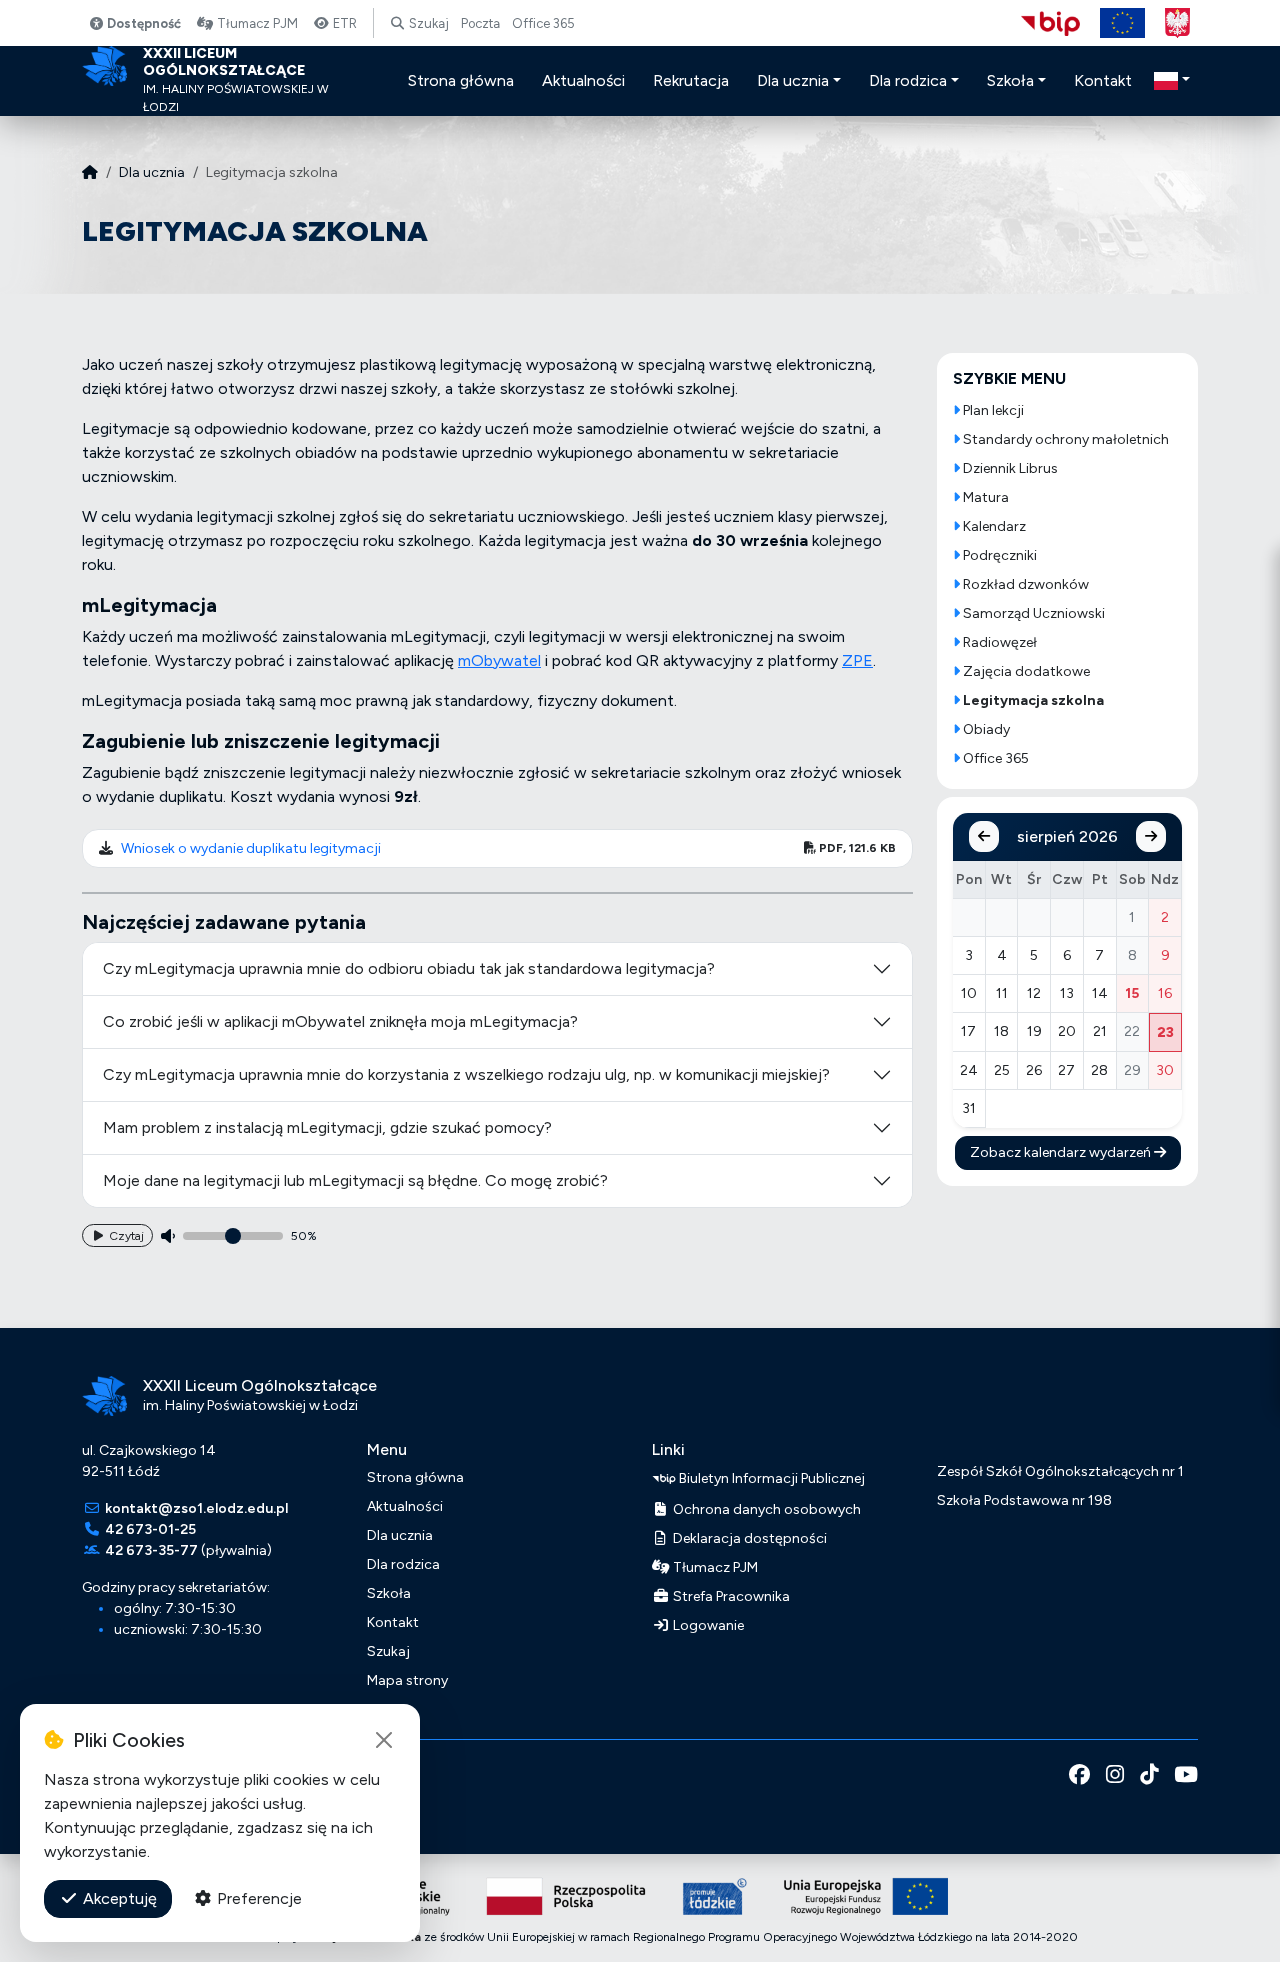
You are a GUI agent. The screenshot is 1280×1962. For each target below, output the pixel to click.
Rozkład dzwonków (1024, 584)
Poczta (480, 23)
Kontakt (393, 1622)
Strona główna (415, 1477)
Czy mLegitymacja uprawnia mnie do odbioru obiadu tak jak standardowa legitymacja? (409, 968)
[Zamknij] (384, 1740)
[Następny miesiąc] (1151, 836)
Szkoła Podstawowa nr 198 (1024, 1500)
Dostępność (142, 23)
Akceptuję (118, 1898)
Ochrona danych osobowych (765, 1509)
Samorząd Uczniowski (1032, 613)
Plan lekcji (992, 410)
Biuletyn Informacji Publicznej (770, 1477)
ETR (343, 23)
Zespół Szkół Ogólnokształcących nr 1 (1060, 1471)
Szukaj (427, 23)
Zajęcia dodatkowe (1025, 671)
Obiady (985, 729)
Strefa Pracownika (730, 1596)
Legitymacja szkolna (1032, 700)
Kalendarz (993, 526)
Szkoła (389, 1593)
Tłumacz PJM (256, 23)
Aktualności (405, 1506)
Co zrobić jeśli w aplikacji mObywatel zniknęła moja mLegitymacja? (340, 1021)
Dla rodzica (403, 1564)
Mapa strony (407, 1680)
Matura (984, 497)
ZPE (857, 660)
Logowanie (707, 1625)
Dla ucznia (152, 172)
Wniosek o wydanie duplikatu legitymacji (251, 848)
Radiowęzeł (998, 642)
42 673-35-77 (151, 1550)
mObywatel (499, 660)
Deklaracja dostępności (748, 1538)
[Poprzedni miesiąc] (984, 836)
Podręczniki (998, 555)
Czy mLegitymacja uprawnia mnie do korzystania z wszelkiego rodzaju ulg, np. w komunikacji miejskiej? (466, 1074)
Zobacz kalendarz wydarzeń (1062, 1152)
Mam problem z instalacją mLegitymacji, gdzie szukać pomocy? (327, 1127)
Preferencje (257, 1898)
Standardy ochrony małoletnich (1064, 439)
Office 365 (543, 23)
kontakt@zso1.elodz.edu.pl (196, 1508)
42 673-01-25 (150, 1529)
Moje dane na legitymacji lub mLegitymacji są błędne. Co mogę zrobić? (355, 1180)
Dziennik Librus (1009, 468)
